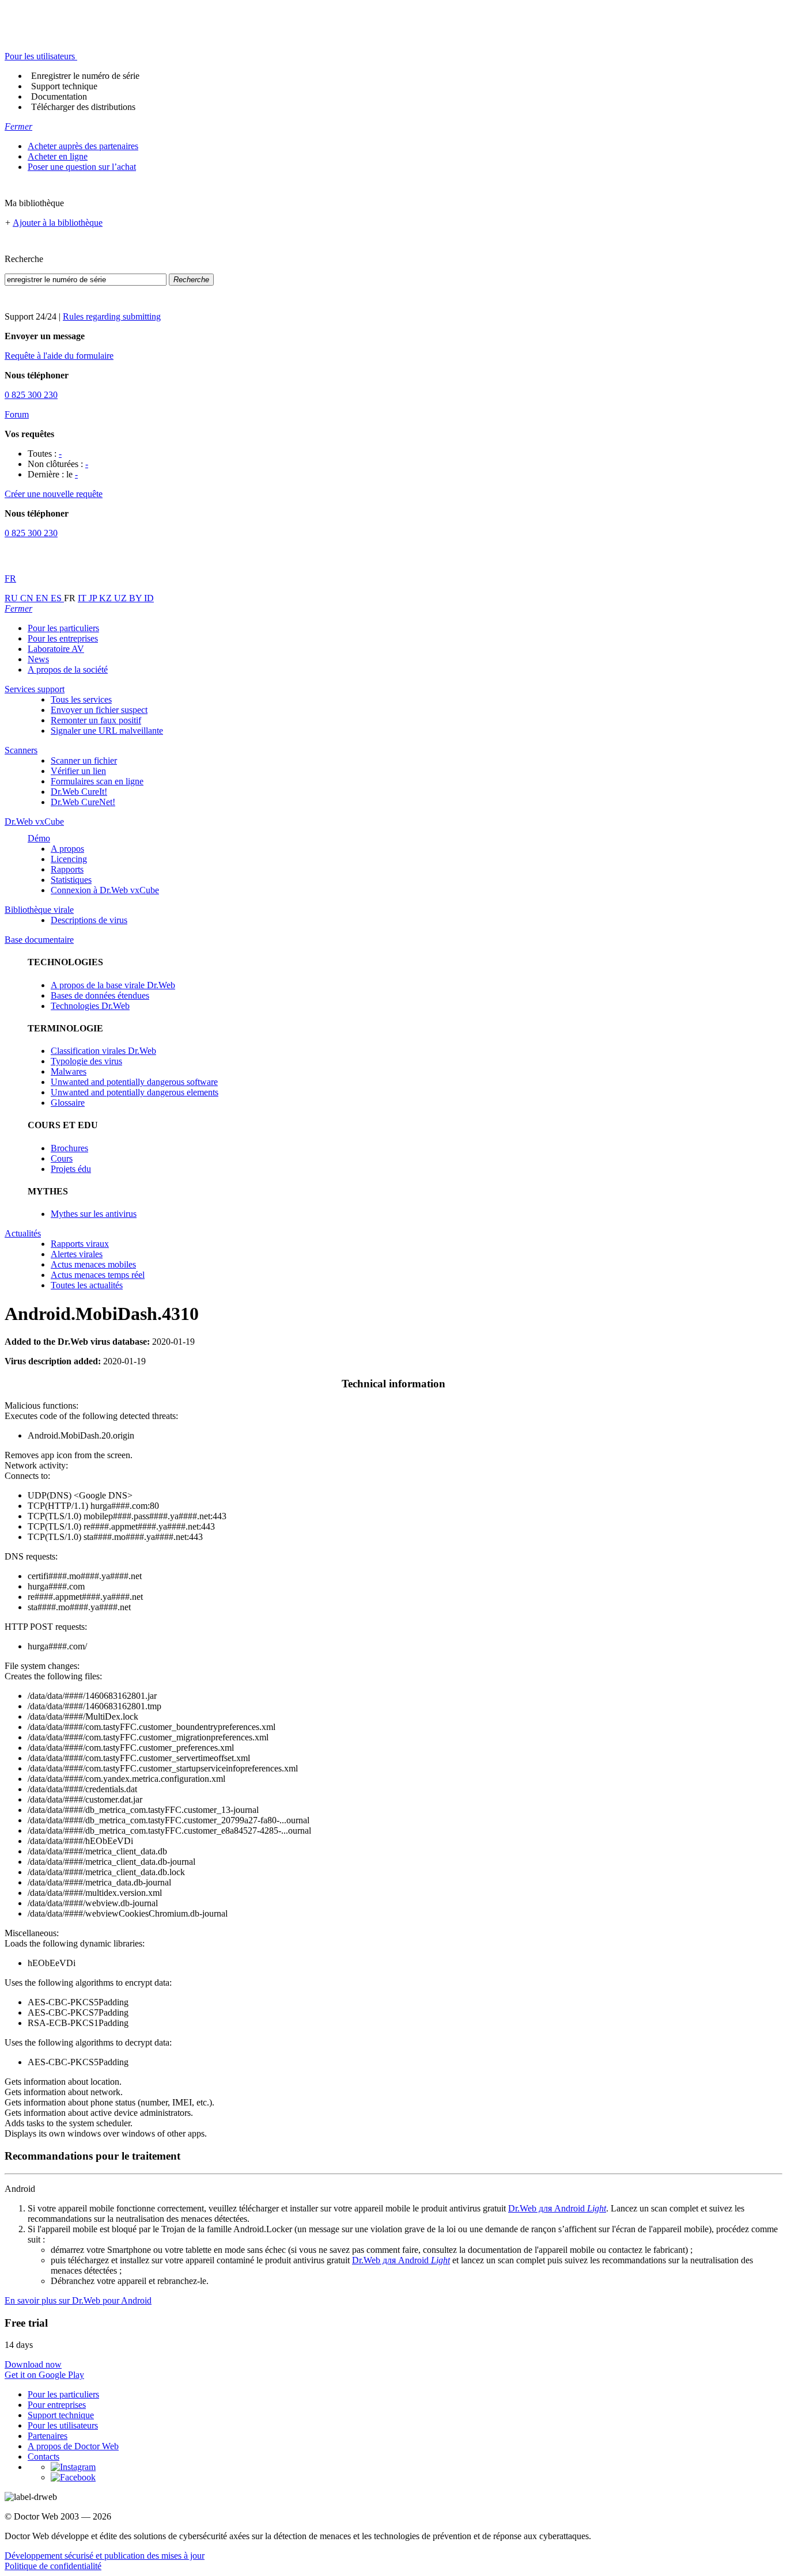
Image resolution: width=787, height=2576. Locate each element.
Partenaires (48, 2436)
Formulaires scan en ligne (97, 781)
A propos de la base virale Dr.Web (113, 985)
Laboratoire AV (56, 649)
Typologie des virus (86, 1061)
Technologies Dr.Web (90, 1006)
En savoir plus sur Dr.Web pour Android (78, 2300)
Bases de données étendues (100, 995)
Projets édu (71, 1169)
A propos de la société (68, 669)
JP (94, 598)
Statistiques (71, 880)
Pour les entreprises (63, 638)
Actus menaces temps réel (98, 1275)
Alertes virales (77, 1254)
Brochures (69, 1148)
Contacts (43, 2457)
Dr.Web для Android (557, 2208)
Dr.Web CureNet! (83, 802)
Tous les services (81, 699)
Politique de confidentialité (53, 2566)
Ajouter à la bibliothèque (58, 223)
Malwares (69, 1071)
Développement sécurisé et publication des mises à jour (105, 2556)
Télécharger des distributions (83, 107)
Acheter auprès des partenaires (83, 146)
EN (43, 598)
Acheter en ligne (58, 156)
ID (149, 598)
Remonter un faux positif (96, 720)
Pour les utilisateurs (63, 2425)
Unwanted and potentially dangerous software (134, 1082)
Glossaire (68, 1103)
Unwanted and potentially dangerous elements (135, 1092)
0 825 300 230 (31, 395)
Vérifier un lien (78, 771)
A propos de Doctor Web (73, 2446)
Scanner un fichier (84, 760)
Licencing (69, 859)
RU (12, 598)
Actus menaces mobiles (93, 1264)
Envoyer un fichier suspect (99, 710)
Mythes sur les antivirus (94, 1214)
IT (83, 598)
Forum (17, 414)
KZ (107, 598)
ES (57, 598)
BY (137, 598)
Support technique (64, 86)
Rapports (67, 869)
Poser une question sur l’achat (82, 167)
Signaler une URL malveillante (107, 731)
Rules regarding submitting (112, 316)
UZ (122, 598)
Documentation (59, 96)
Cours (62, 1158)
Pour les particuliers (63, 628)
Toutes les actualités (87, 1285)
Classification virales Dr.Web (103, 1051)
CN (28, 598)
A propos (67, 849)
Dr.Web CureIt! (79, 792)
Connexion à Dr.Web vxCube (105, 890)
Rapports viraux (80, 1244)
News (38, 659)
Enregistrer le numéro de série (85, 76)
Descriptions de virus (89, 920)
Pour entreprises (57, 2405)
